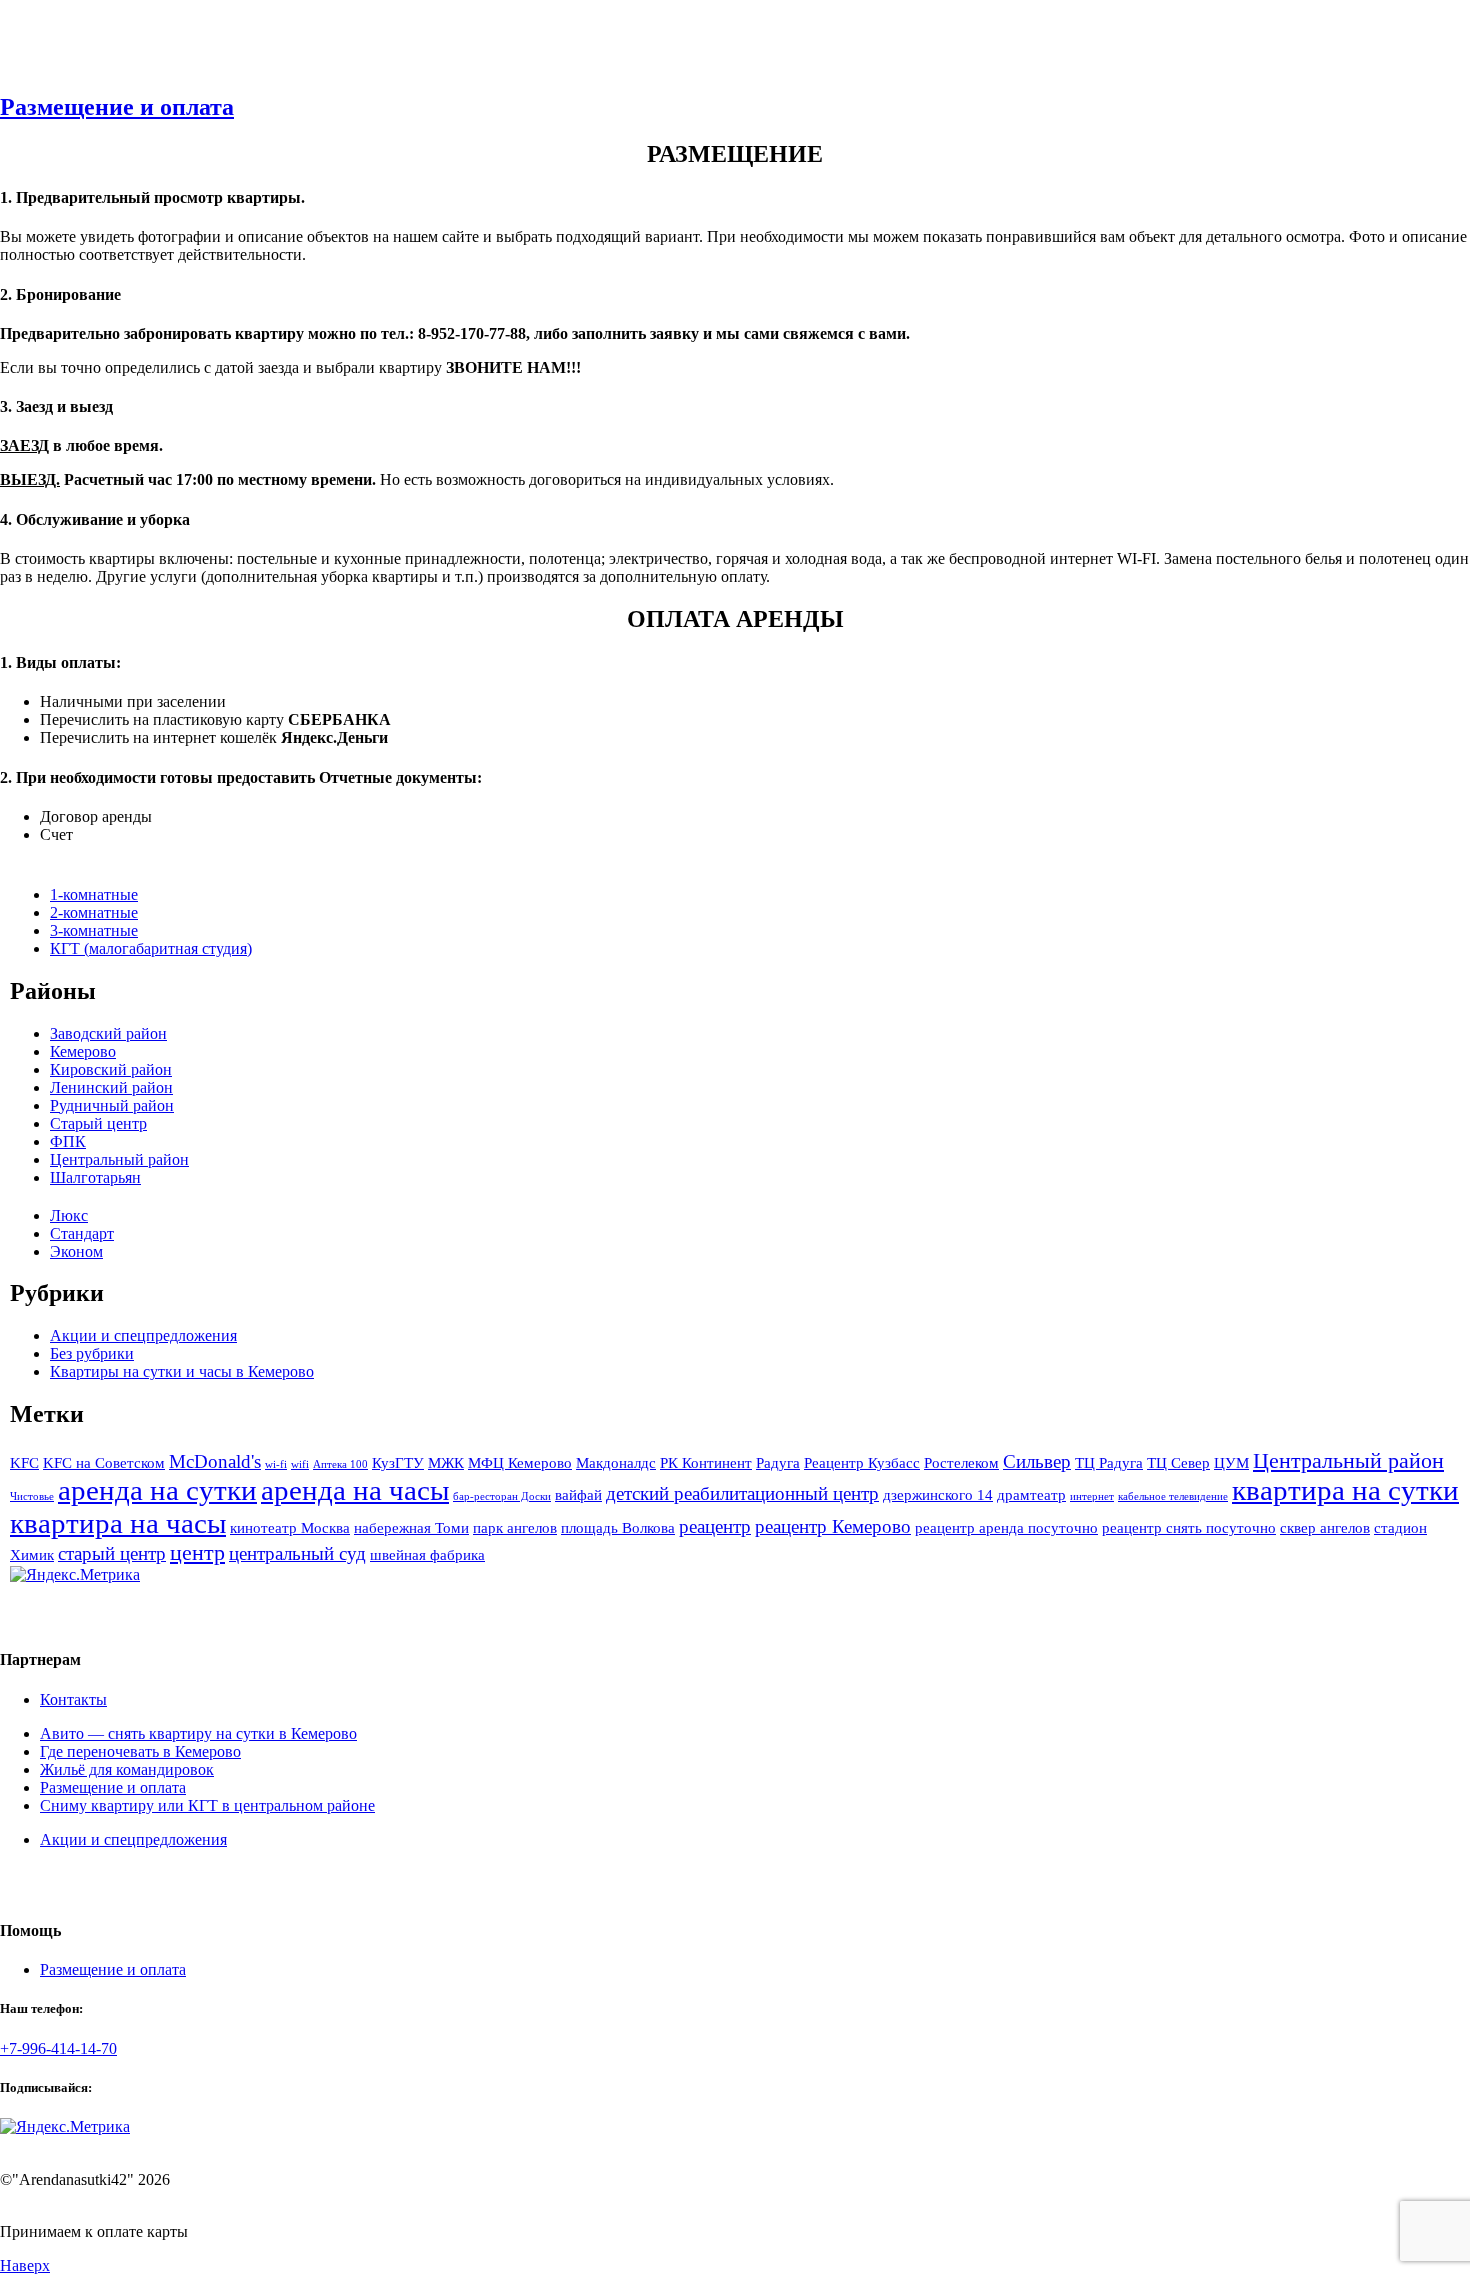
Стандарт (82, 1233)
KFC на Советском (104, 1462)
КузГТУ (398, 1462)
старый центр (112, 1553)
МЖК (446, 1462)
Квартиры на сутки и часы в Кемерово (182, 1371)
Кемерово (83, 1051)
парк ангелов (515, 1527)
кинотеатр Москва (290, 1527)
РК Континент (706, 1462)
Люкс (69, 1215)
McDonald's (215, 1461)
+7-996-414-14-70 (58, 2048)
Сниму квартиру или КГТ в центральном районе (207, 1805)
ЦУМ (1231, 1462)
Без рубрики (92, 1353)
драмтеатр (1031, 1494)
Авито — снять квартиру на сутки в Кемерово (198, 1733)
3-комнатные (94, 930)
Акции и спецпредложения (143, 1335)
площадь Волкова (618, 1527)
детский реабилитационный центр (742, 1493)
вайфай (578, 1494)
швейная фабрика (427, 1554)
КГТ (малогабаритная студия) (151, 948)
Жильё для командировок (127, 1769)
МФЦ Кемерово (520, 1462)
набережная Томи (411, 1527)
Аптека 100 (340, 1464)
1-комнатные (94, 894)
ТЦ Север (1178, 1462)
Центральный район (119, 1159)
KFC (24, 1462)
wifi (300, 1464)
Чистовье (32, 1496)
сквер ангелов (1325, 1527)
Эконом (76, 1251)
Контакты (73, 1699)
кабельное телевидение (1173, 1496)
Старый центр (98, 1123)
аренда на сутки (157, 1490)
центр (197, 1552)
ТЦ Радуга (1109, 1462)
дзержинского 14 (938, 1494)
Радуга (778, 1462)
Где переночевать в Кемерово (140, 1751)
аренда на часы (355, 1490)
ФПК (68, 1141)
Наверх (25, 2265)
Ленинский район (111, 1087)
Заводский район (108, 1033)
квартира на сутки (1345, 1490)
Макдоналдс (616, 1462)
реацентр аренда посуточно (1006, 1527)
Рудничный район (112, 1105)
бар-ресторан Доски (502, 1496)
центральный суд (297, 1553)
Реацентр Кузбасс (862, 1462)
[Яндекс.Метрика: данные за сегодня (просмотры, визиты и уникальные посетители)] (75, 1575)
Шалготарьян (95, 1177)
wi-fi (276, 1464)
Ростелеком (961, 1462)
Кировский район (111, 1069)
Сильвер (1037, 1461)
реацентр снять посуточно (1189, 1527)
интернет (1092, 1496)
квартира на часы (118, 1523)
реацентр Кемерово (833, 1526)
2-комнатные (94, 912)
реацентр (715, 1526)
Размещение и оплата (117, 107)
